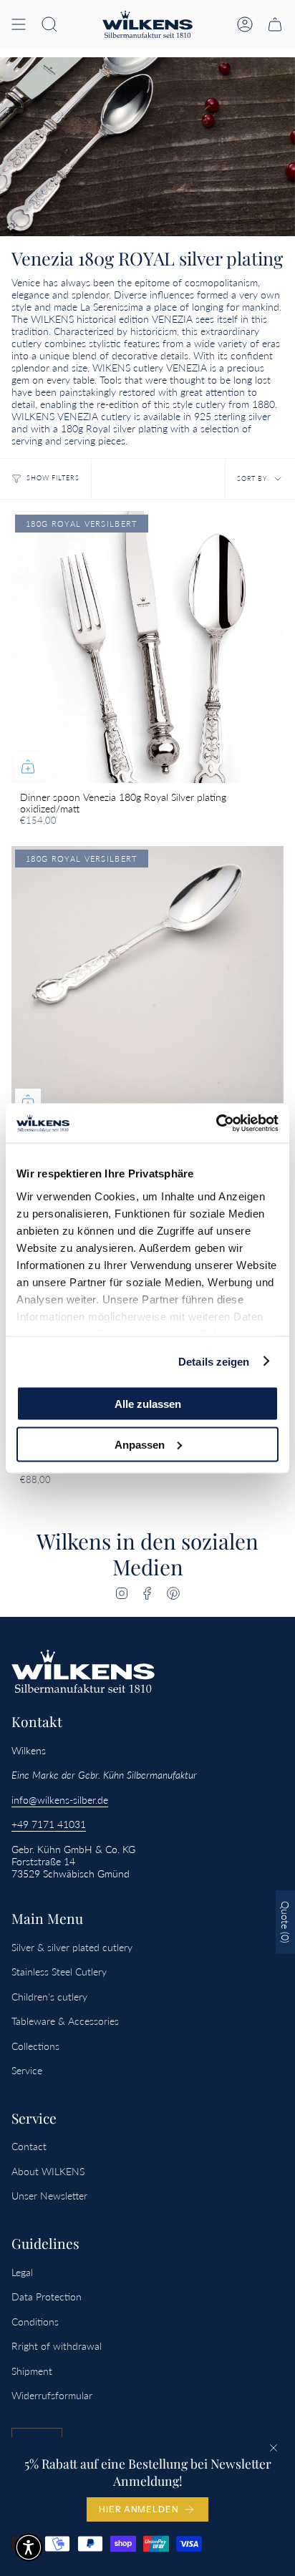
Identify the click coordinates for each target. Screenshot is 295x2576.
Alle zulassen (148, 1404)
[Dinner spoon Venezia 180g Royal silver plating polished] (147, 982)
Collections (35, 2046)
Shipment (32, 2371)
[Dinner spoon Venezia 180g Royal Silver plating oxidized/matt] (147, 647)
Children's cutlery (49, 1997)
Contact (29, 2146)
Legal (22, 2272)
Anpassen (140, 1444)
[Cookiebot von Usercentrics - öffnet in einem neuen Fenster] (216, 1123)
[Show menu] (19, 24)
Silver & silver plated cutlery (72, 1947)
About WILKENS (48, 2171)
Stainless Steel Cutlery (59, 1972)
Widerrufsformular (52, 2395)
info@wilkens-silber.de (60, 1800)
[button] (49, 24)
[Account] (245, 24)
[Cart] (275, 24)
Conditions (35, 2322)
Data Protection (47, 2296)
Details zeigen (214, 1361)
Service (27, 2070)
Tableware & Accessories (65, 2021)
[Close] (274, 2448)
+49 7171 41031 (49, 1824)
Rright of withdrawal (57, 2346)
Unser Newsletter (49, 2196)
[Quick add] (28, 767)
